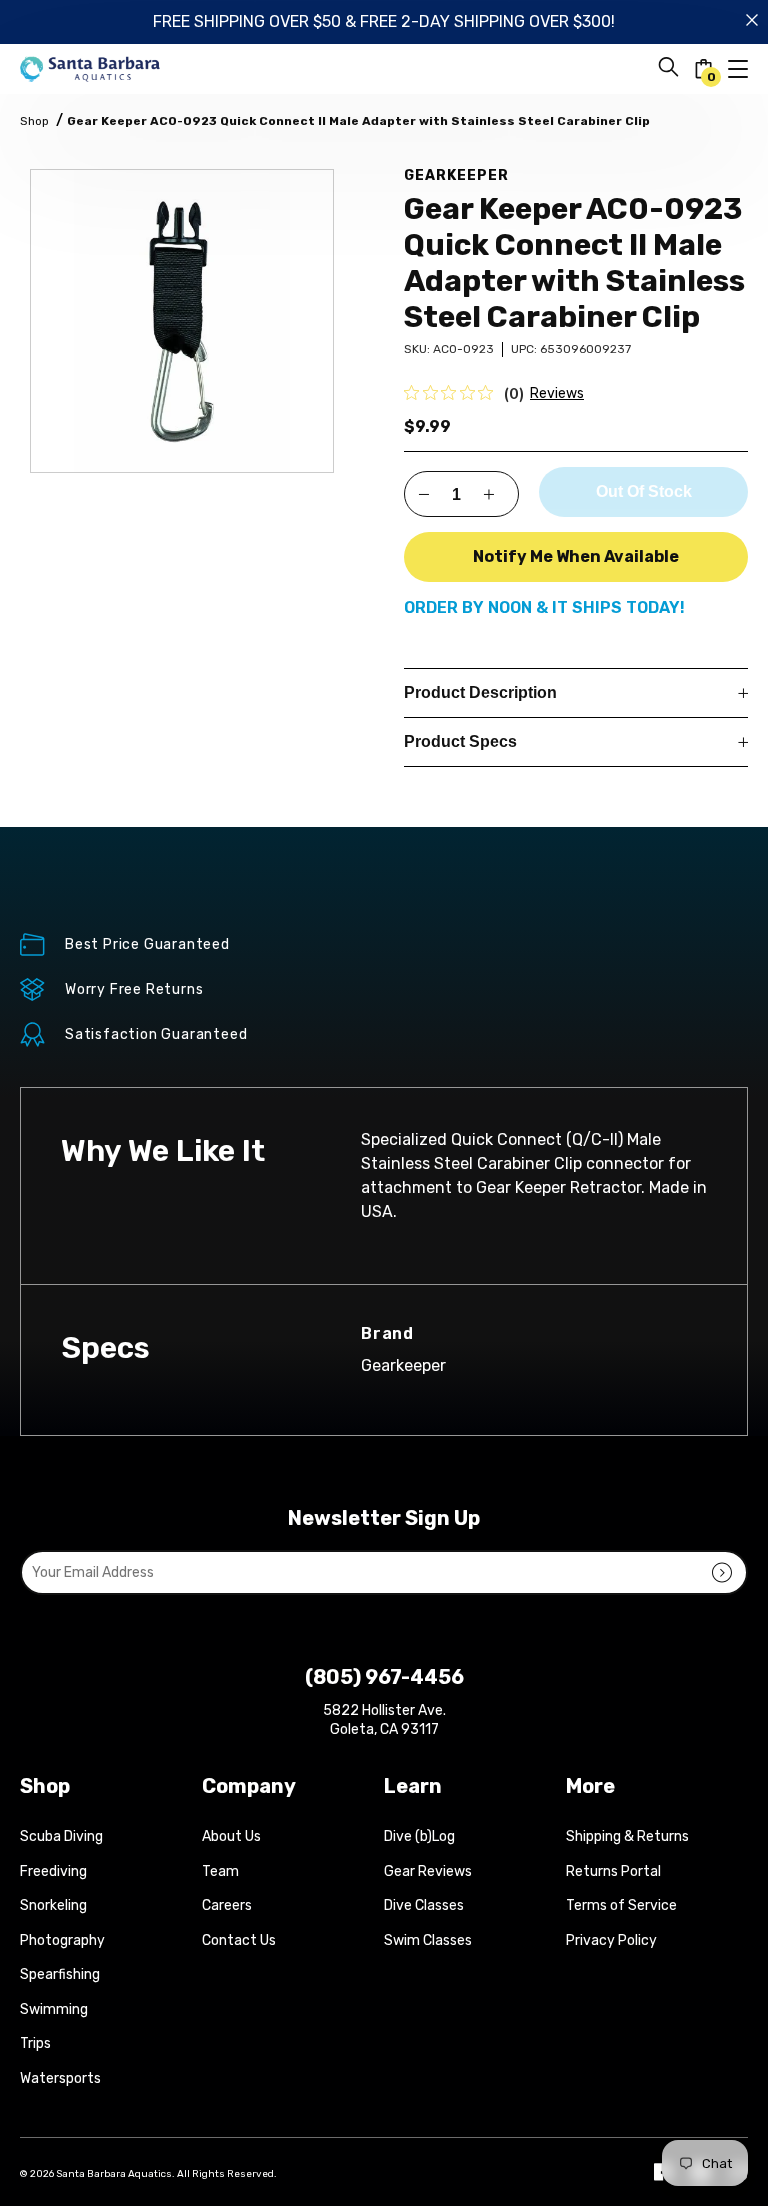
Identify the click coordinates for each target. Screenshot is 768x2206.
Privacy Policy (611, 1940)
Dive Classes (424, 1905)
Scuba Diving (61, 1836)
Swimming (54, 2009)
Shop (34, 121)
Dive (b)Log (419, 1836)
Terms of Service (621, 1905)
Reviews (557, 393)
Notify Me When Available (576, 556)
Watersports (60, 2078)
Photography (62, 1940)
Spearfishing (60, 1974)
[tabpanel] (182, 321)
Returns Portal (613, 1871)
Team (220, 1871)
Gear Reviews (428, 1871)
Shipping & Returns (627, 1836)
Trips (35, 2043)
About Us (231, 1836)
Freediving (53, 1871)
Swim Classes (428, 1940)
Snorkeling (53, 1905)
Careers (227, 1905)
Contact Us (239, 1940)
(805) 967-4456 (384, 1677)
